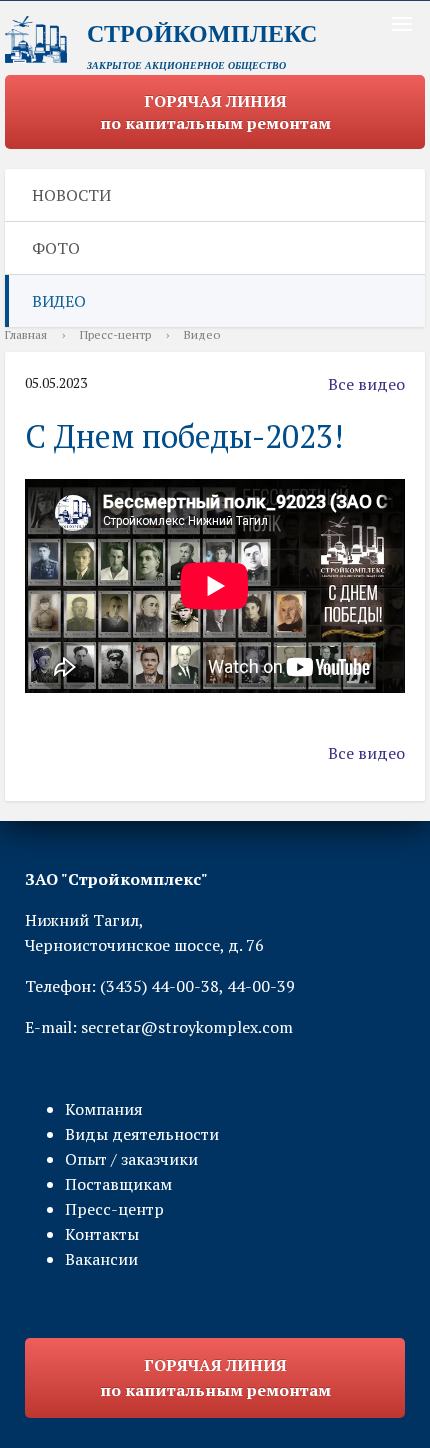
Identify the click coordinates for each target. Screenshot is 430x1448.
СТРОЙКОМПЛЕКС (202, 34)
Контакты (102, 1234)
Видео (59, 301)
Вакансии (101, 1259)
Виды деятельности (142, 1134)
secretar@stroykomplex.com (187, 1027)
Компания (104, 1109)
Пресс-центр (115, 334)
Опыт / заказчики (131, 1159)
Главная (26, 334)
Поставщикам (118, 1184)
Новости (71, 195)
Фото (56, 248)
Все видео (366, 384)
